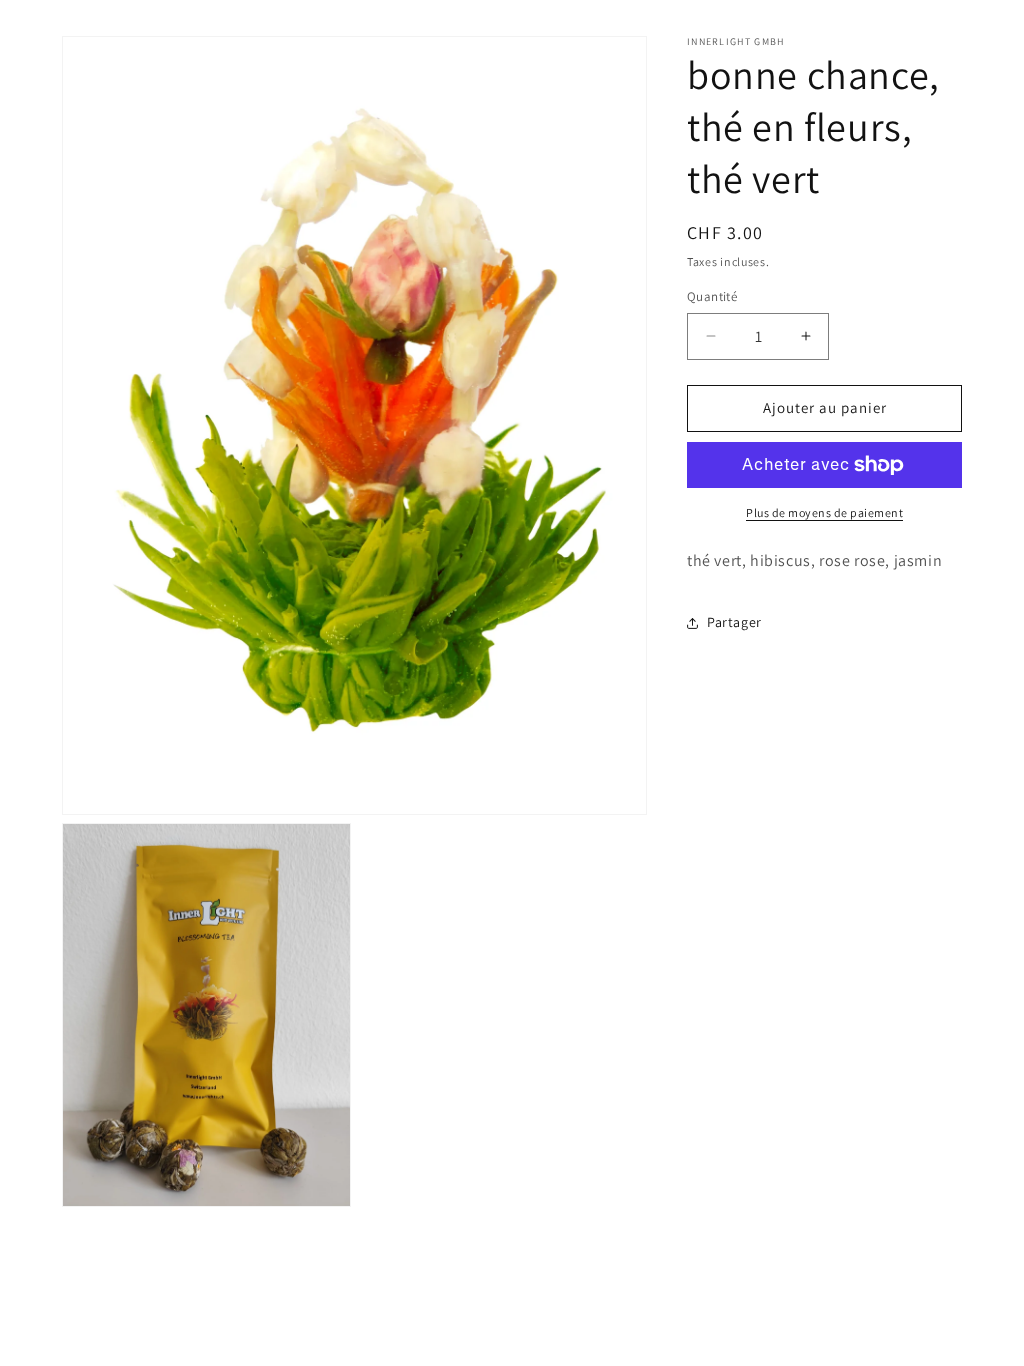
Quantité (712, 296)
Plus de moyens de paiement (824, 512)
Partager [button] (734, 622)
